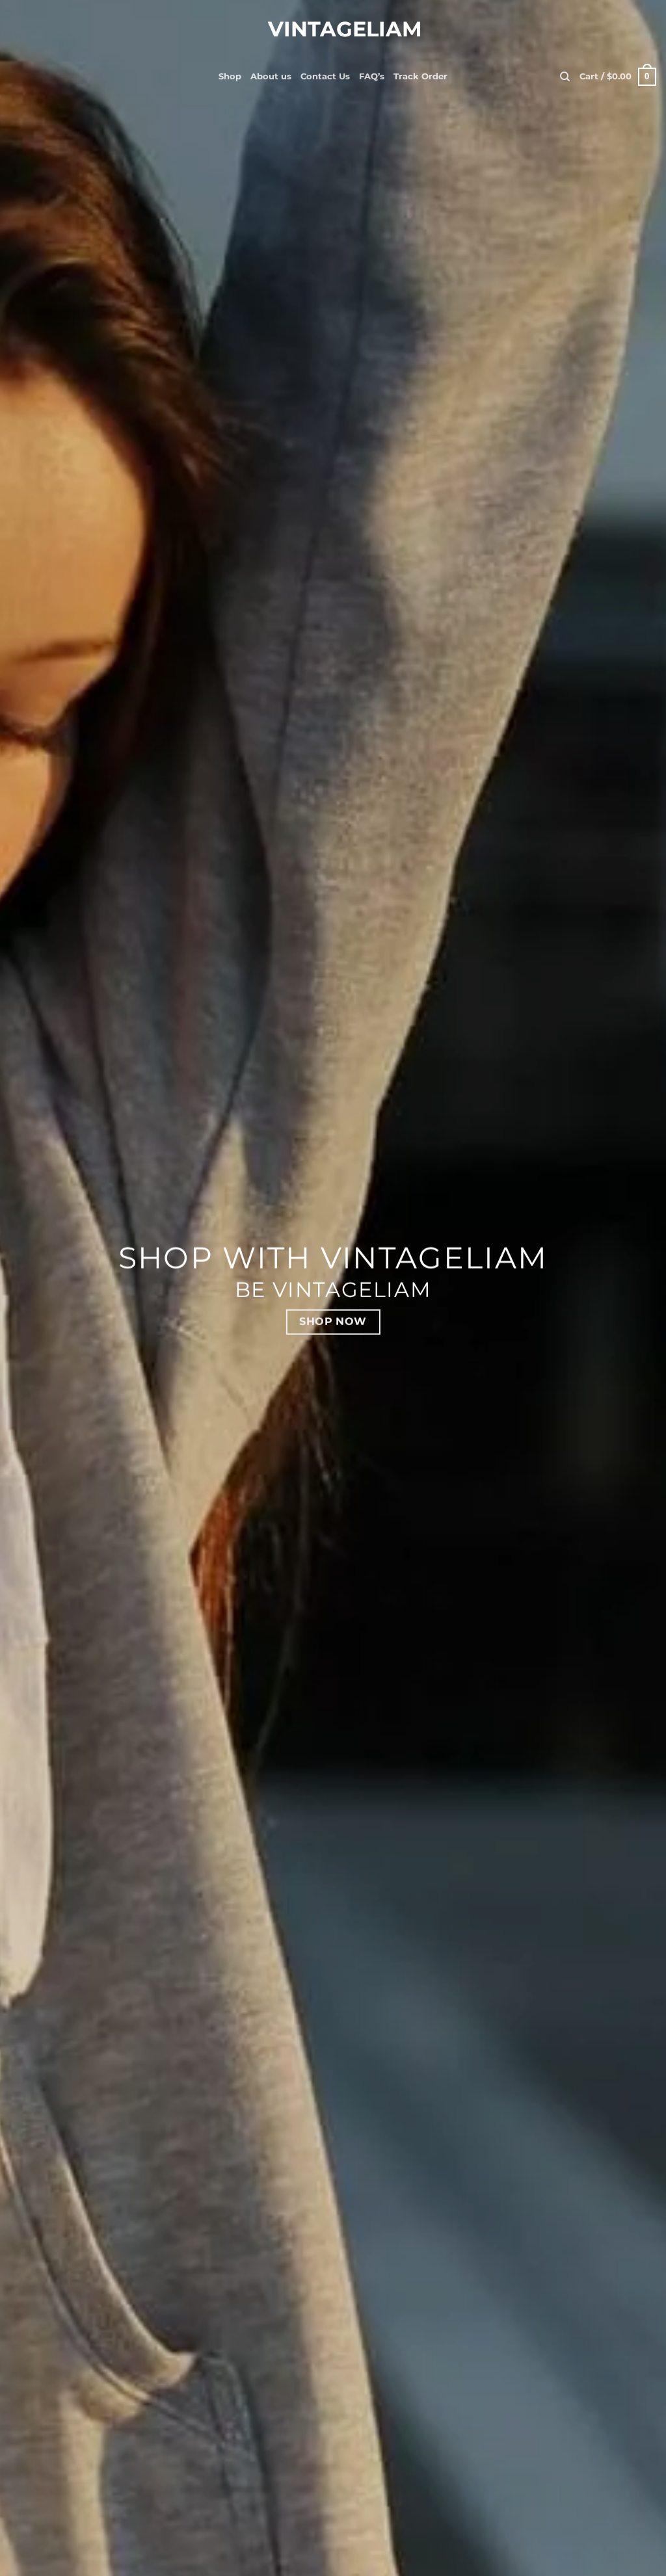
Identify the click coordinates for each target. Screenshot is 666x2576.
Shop (230, 76)
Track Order (420, 76)
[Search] (565, 77)
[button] (618, 77)
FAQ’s (372, 76)
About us (271, 76)
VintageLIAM (333, 29)
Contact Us (325, 76)
